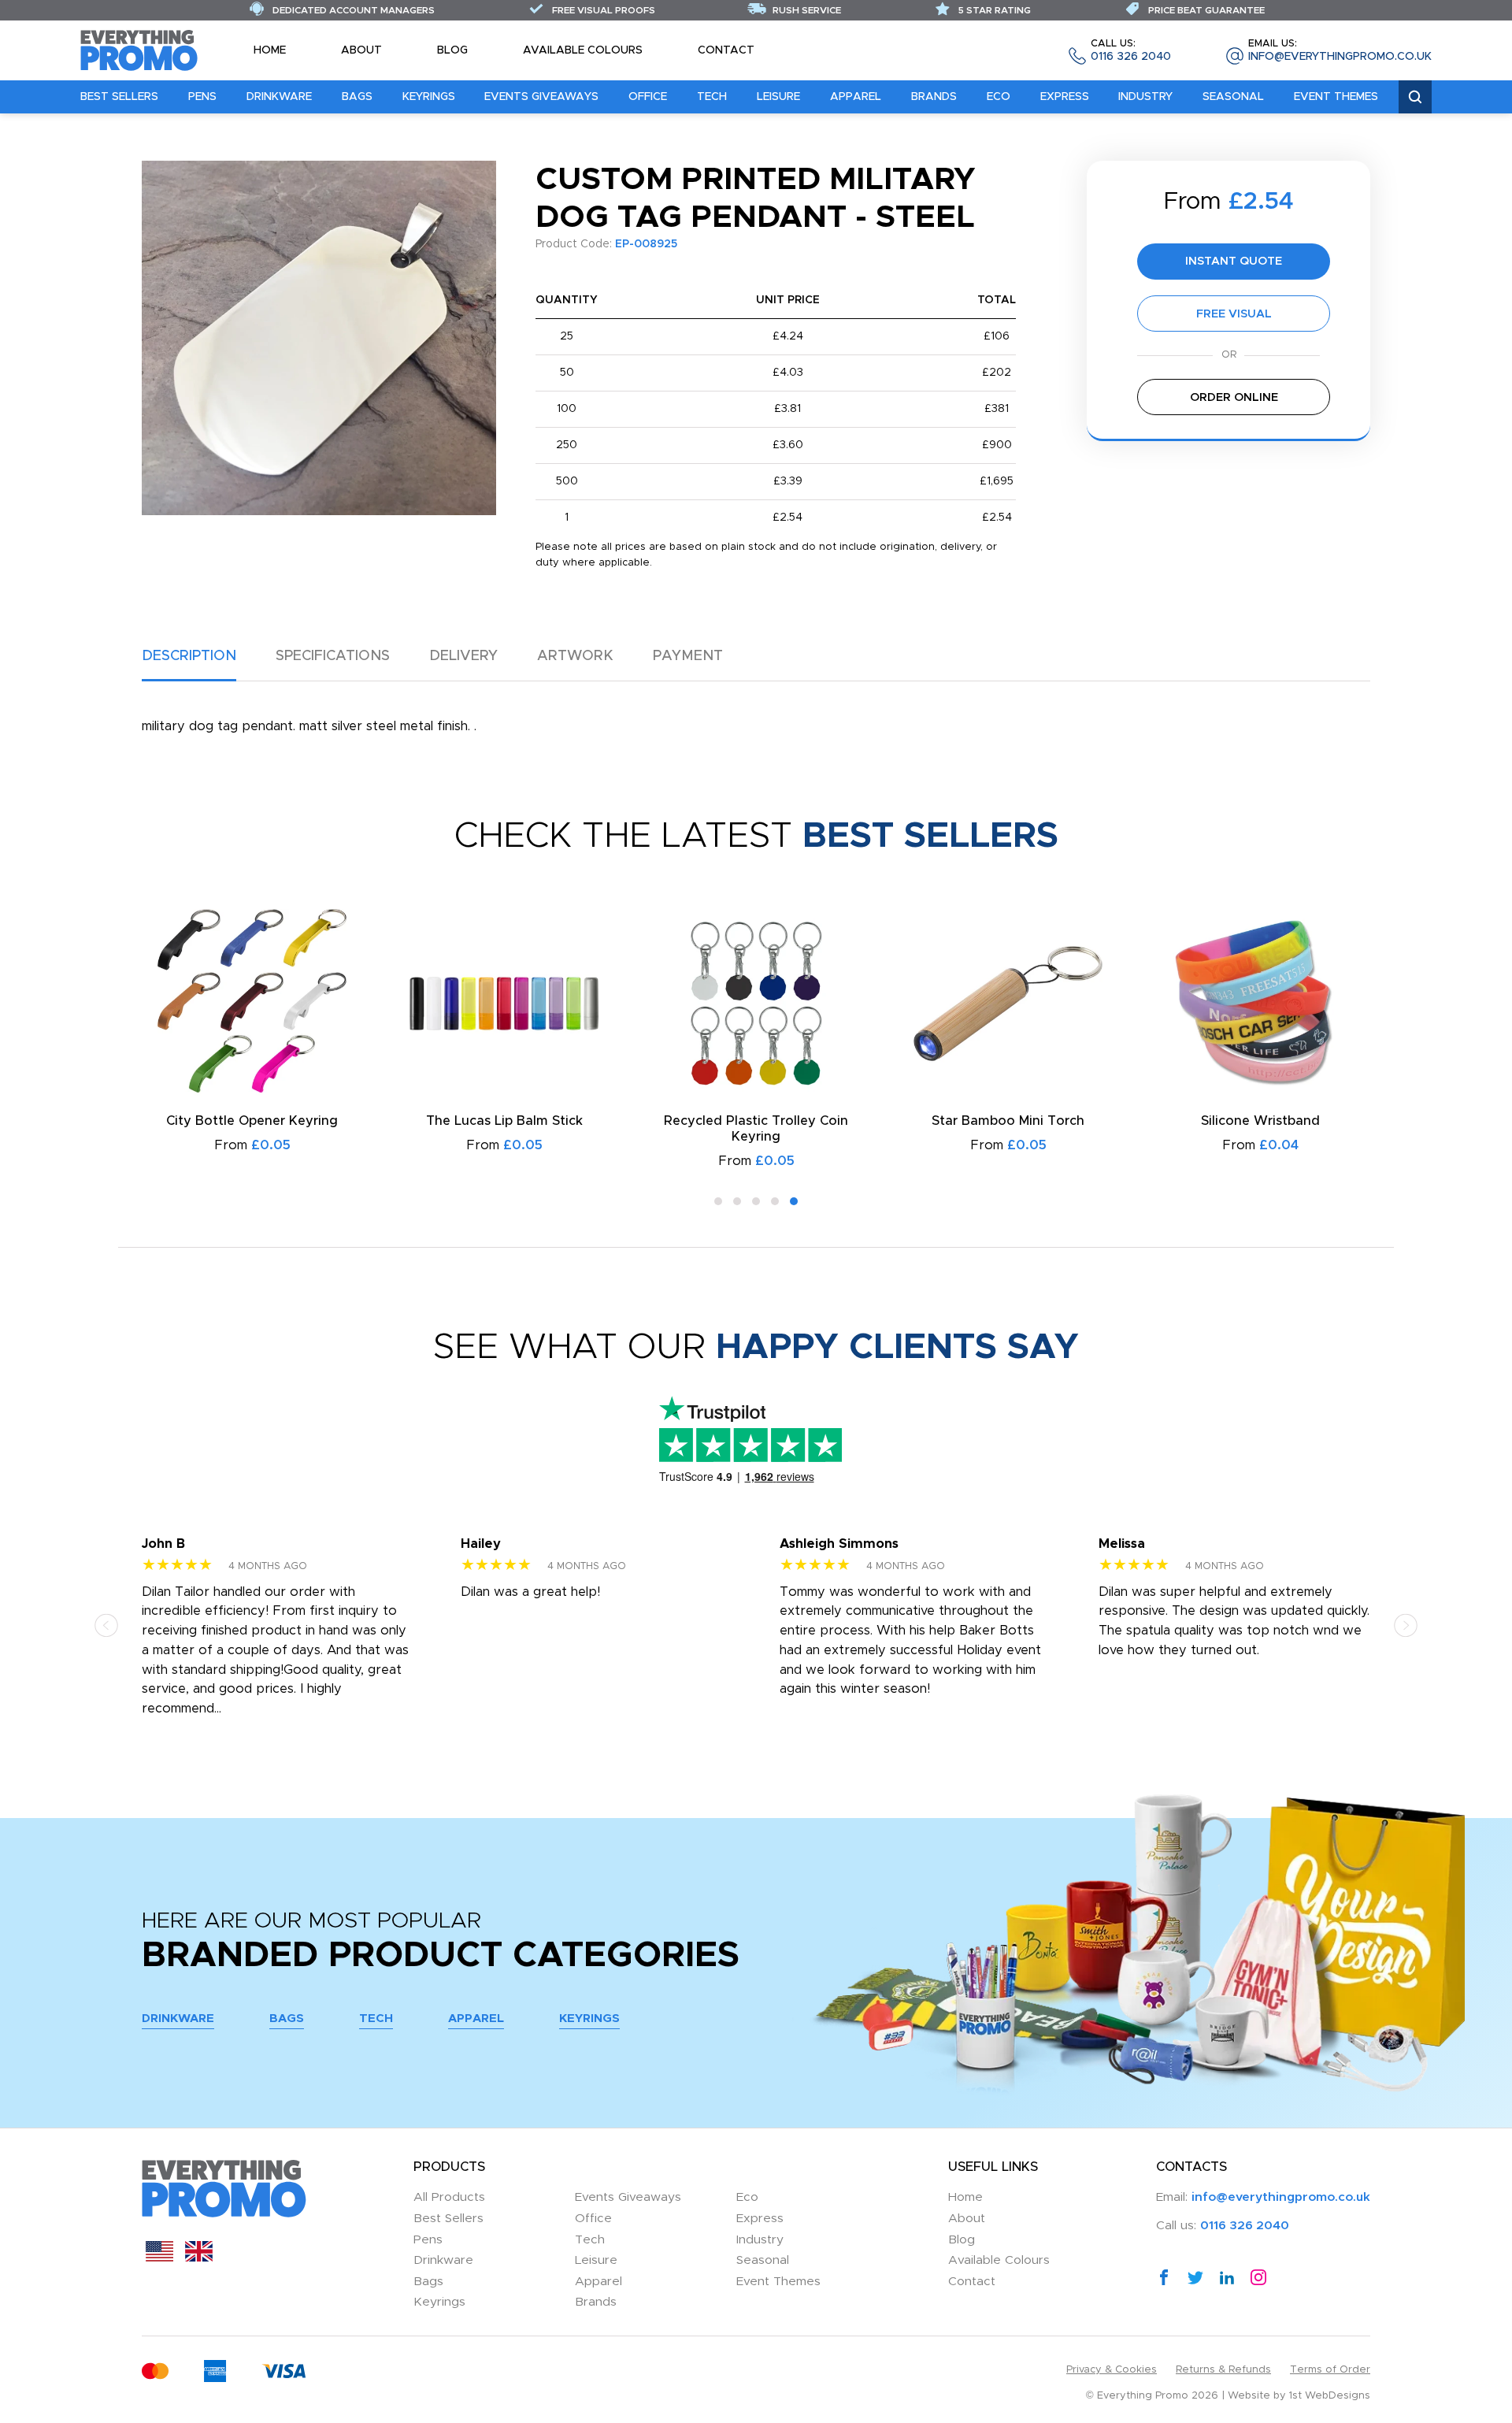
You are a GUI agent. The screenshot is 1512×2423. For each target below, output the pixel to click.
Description (189, 656)
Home (270, 50)
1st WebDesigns (1330, 2396)
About (361, 50)
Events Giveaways (541, 97)
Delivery (463, 656)
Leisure (778, 97)
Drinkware (279, 97)
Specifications (333, 656)
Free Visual (1234, 314)
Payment (688, 656)
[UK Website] (199, 2258)
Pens (202, 97)
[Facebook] (1164, 2276)
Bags (357, 97)
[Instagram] (1258, 2276)
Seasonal (1233, 97)
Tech (712, 97)
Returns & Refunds (1223, 2370)
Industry (1145, 97)
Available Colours (583, 50)
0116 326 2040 (1131, 51)
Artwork (575, 656)
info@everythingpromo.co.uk (1340, 51)
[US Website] (159, 2258)
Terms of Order (1330, 2370)
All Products (449, 2197)
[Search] (1415, 97)
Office (648, 97)
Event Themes (1336, 97)
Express (1065, 97)
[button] (718, 1201)
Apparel (856, 97)
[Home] (139, 50)
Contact (726, 50)
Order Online (1234, 397)
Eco (999, 97)
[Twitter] (1195, 2276)
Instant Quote (1234, 261)
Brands (934, 97)
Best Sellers (119, 97)
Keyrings (429, 97)
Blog (452, 50)
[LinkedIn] (1227, 2276)
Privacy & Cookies (1112, 2370)
